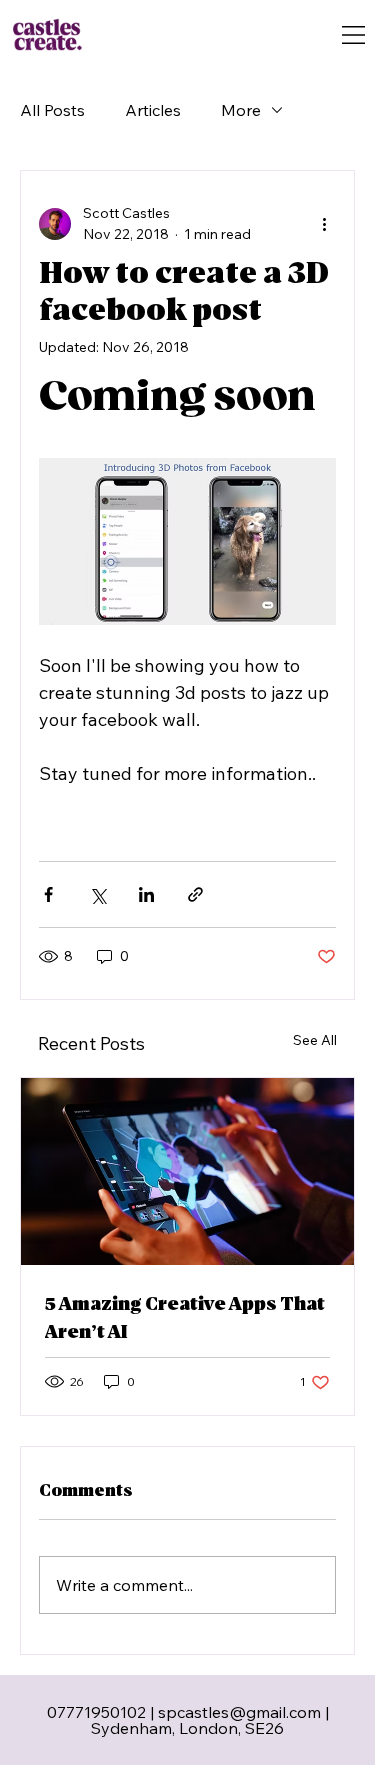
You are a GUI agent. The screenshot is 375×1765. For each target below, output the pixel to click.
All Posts (52, 110)
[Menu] (353, 35)
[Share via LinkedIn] (146, 894)
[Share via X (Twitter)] (97, 894)
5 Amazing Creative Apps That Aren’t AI (185, 1318)
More (241, 110)
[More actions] (324, 224)
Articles (153, 110)
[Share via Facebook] (48, 894)
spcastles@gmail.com (239, 1712)
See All (315, 1040)
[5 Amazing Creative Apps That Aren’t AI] (187, 1171)
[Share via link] (195, 894)
